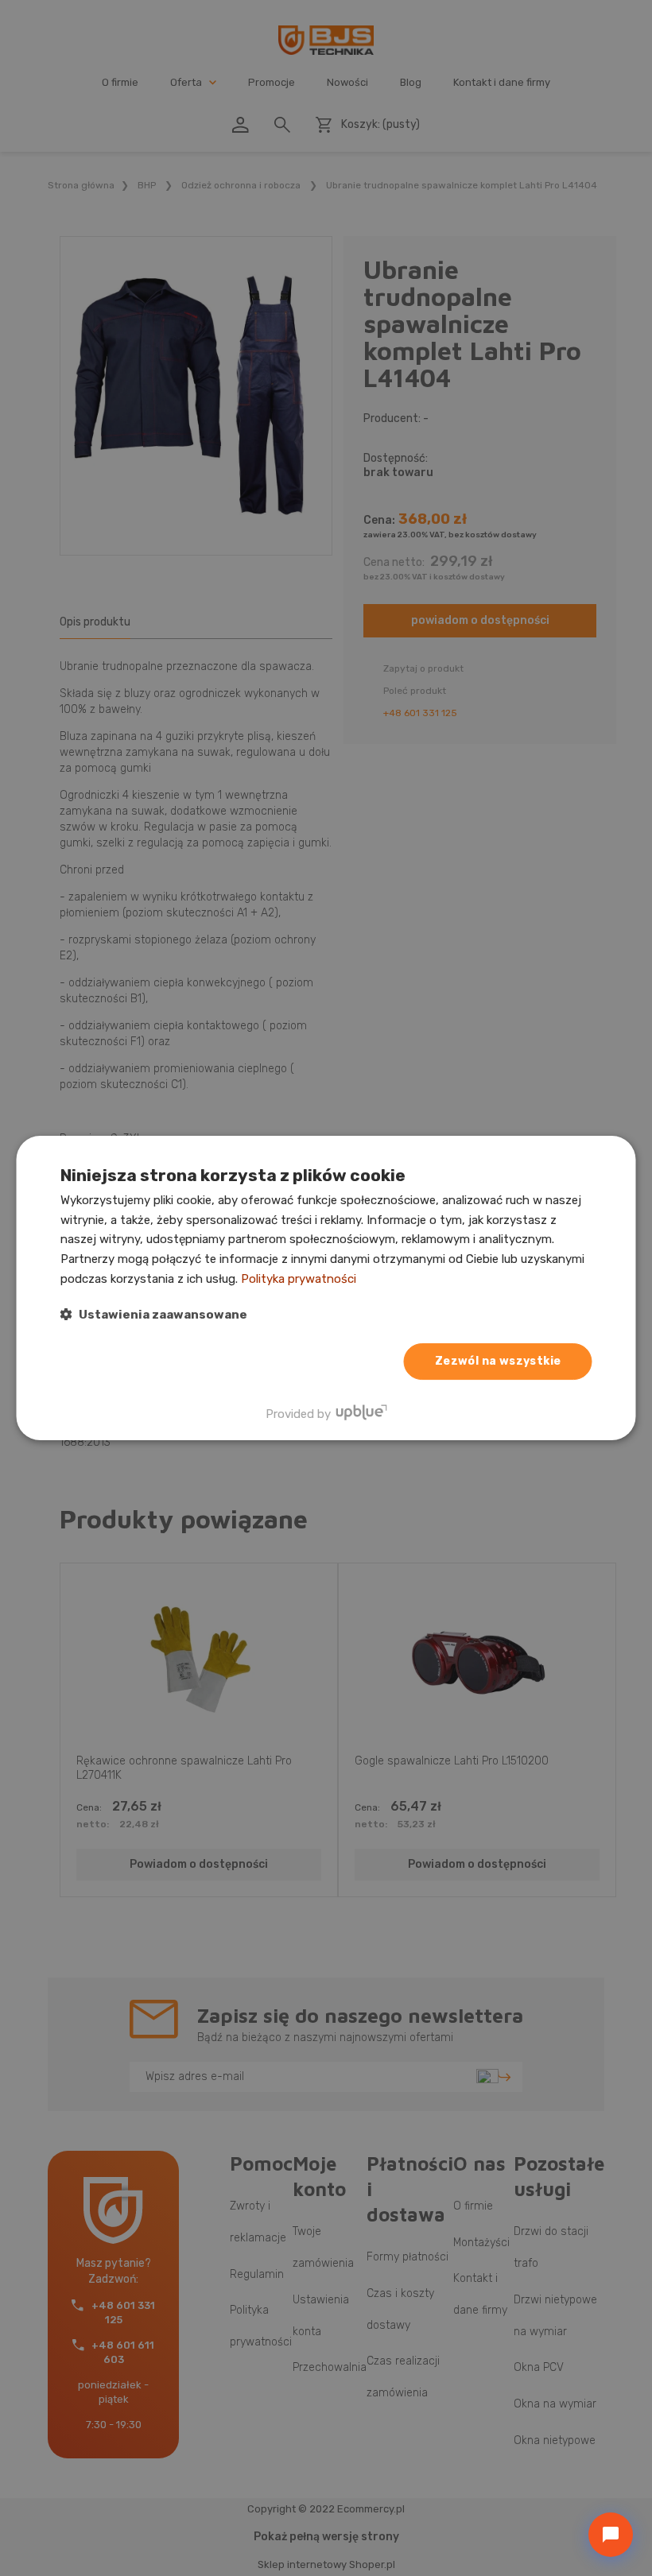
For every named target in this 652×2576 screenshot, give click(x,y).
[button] (154, 1314)
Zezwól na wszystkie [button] (498, 1361)
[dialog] (326, 1288)
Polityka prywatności (299, 1279)
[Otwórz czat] (611, 2535)
